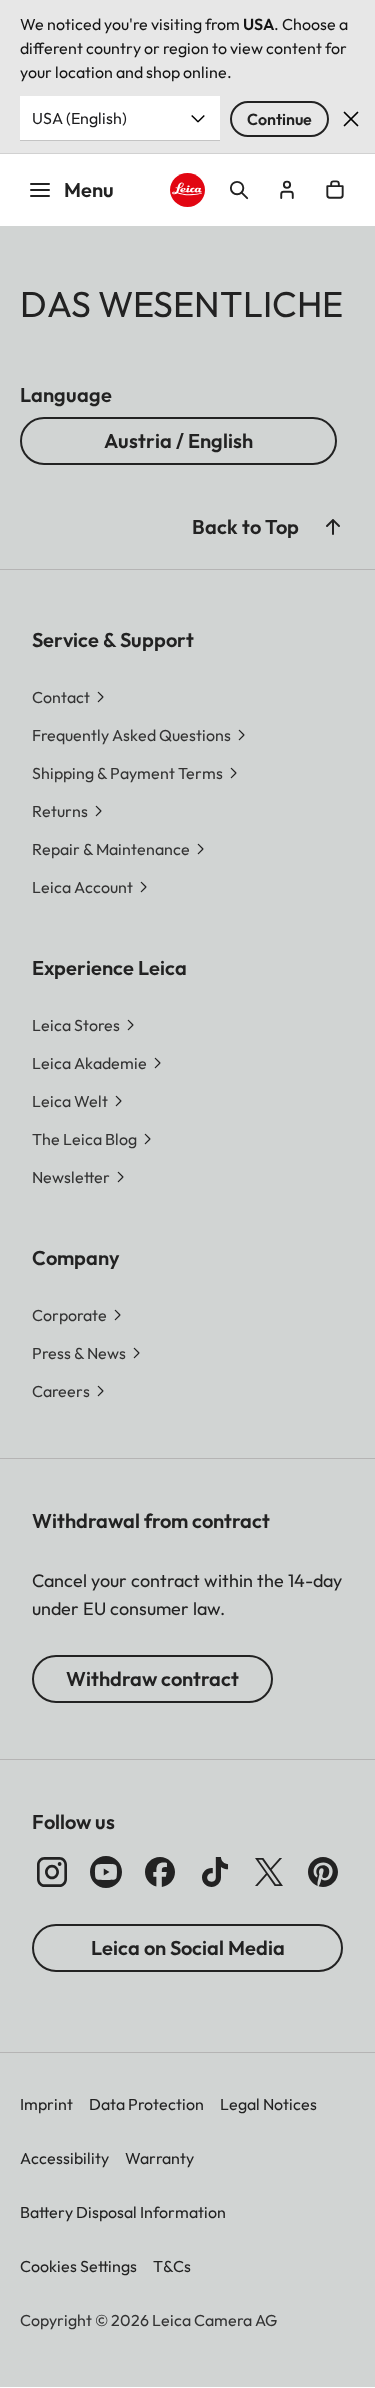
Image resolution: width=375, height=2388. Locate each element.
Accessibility (64, 2158)
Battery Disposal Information (123, 2212)
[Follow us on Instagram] (52, 1872)
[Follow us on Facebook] (160, 1872)
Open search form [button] (239, 190)
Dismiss (351, 119)
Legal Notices (268, 2104)
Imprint (46, 2104)
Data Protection (146, 2104)
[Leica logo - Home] (187, 190)
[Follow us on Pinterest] (323, 1872)
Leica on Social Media (188, 1947)
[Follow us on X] (269, 1872)
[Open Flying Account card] (287, 190)
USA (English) (79, 118)
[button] (333, 527)
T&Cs (172, 2266)
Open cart (335, 190)
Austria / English (178, 440)
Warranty (159, 2158)
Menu (89, 189)
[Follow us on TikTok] (215, 1872)
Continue (279, 119)
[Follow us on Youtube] (106, 1872)
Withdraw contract (152, 1678)
